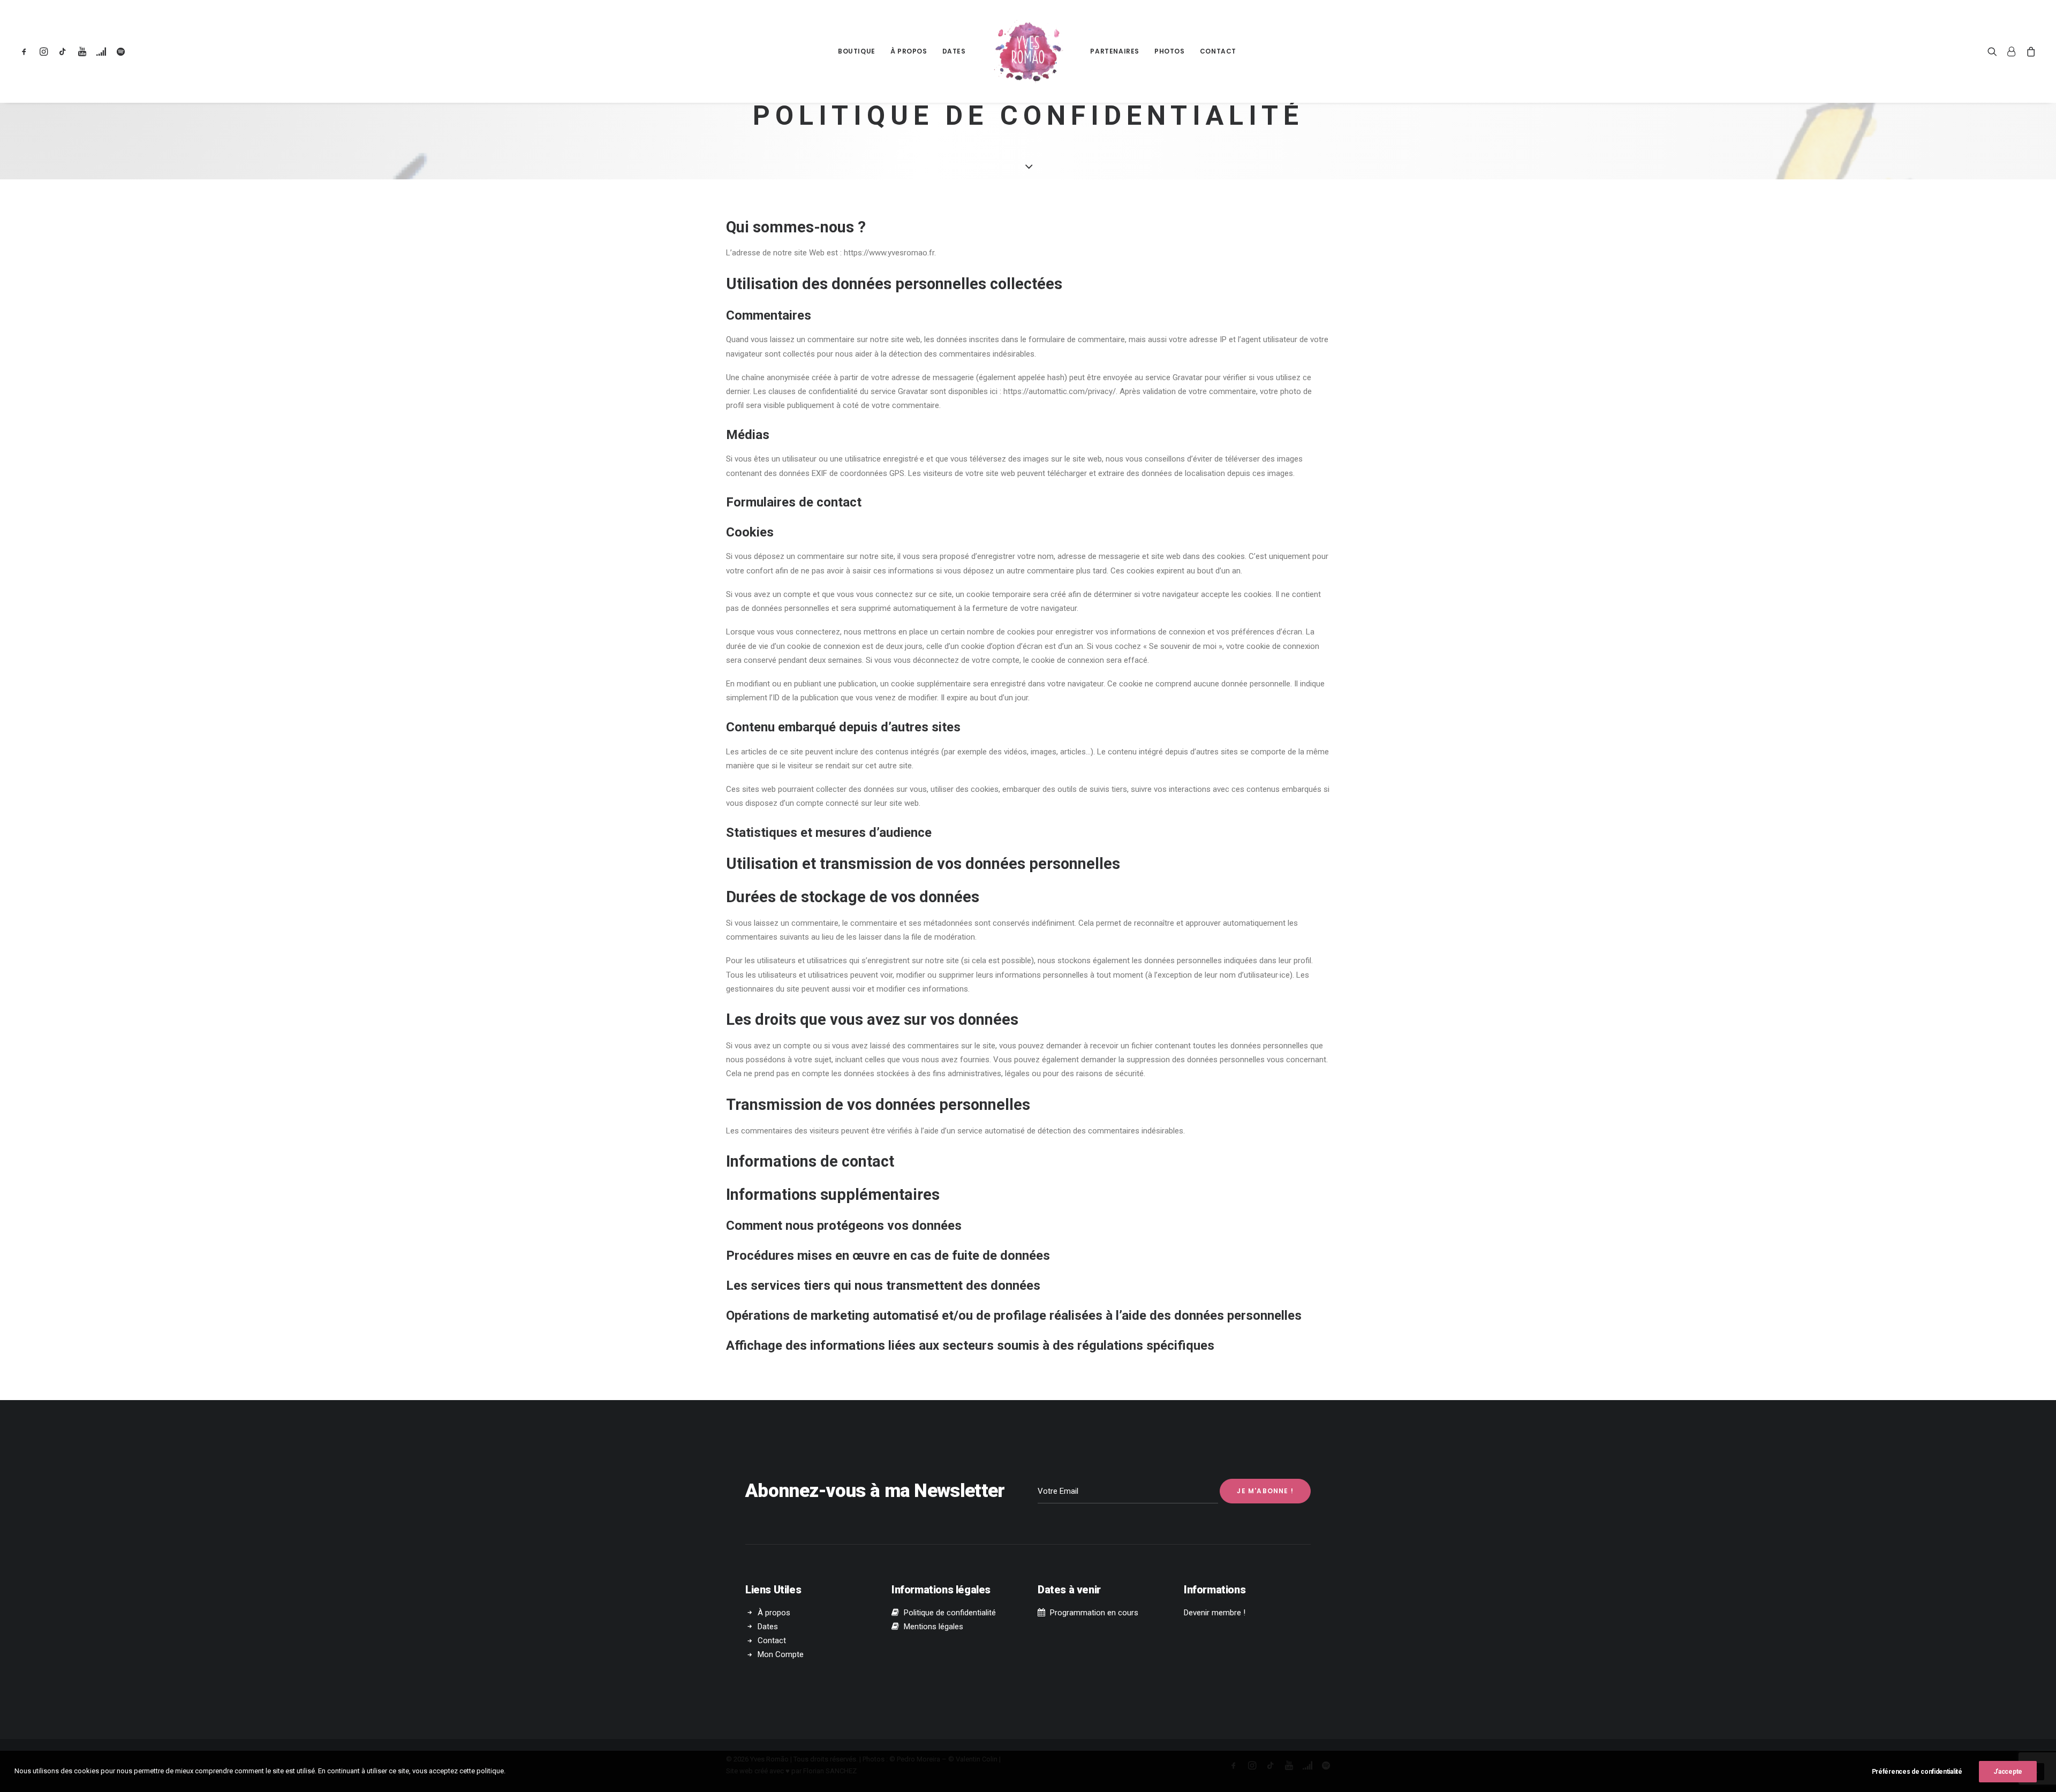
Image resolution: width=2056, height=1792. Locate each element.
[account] (2012, 51)
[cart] (2029, 51)
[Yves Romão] (1028, 51)
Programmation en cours (1094, 1613)
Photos (1170, 51)
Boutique (857, 51)
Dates (954, 51)
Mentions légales (933, 1627)
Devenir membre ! (1215, 1613)
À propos (909, 51)
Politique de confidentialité (950, 1613)
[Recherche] (1995, 51)
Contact (1218, 51)
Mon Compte (781, 1654)
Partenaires (1115, 51)
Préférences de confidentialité (1917, 1772)
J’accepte (2008, 1772)
